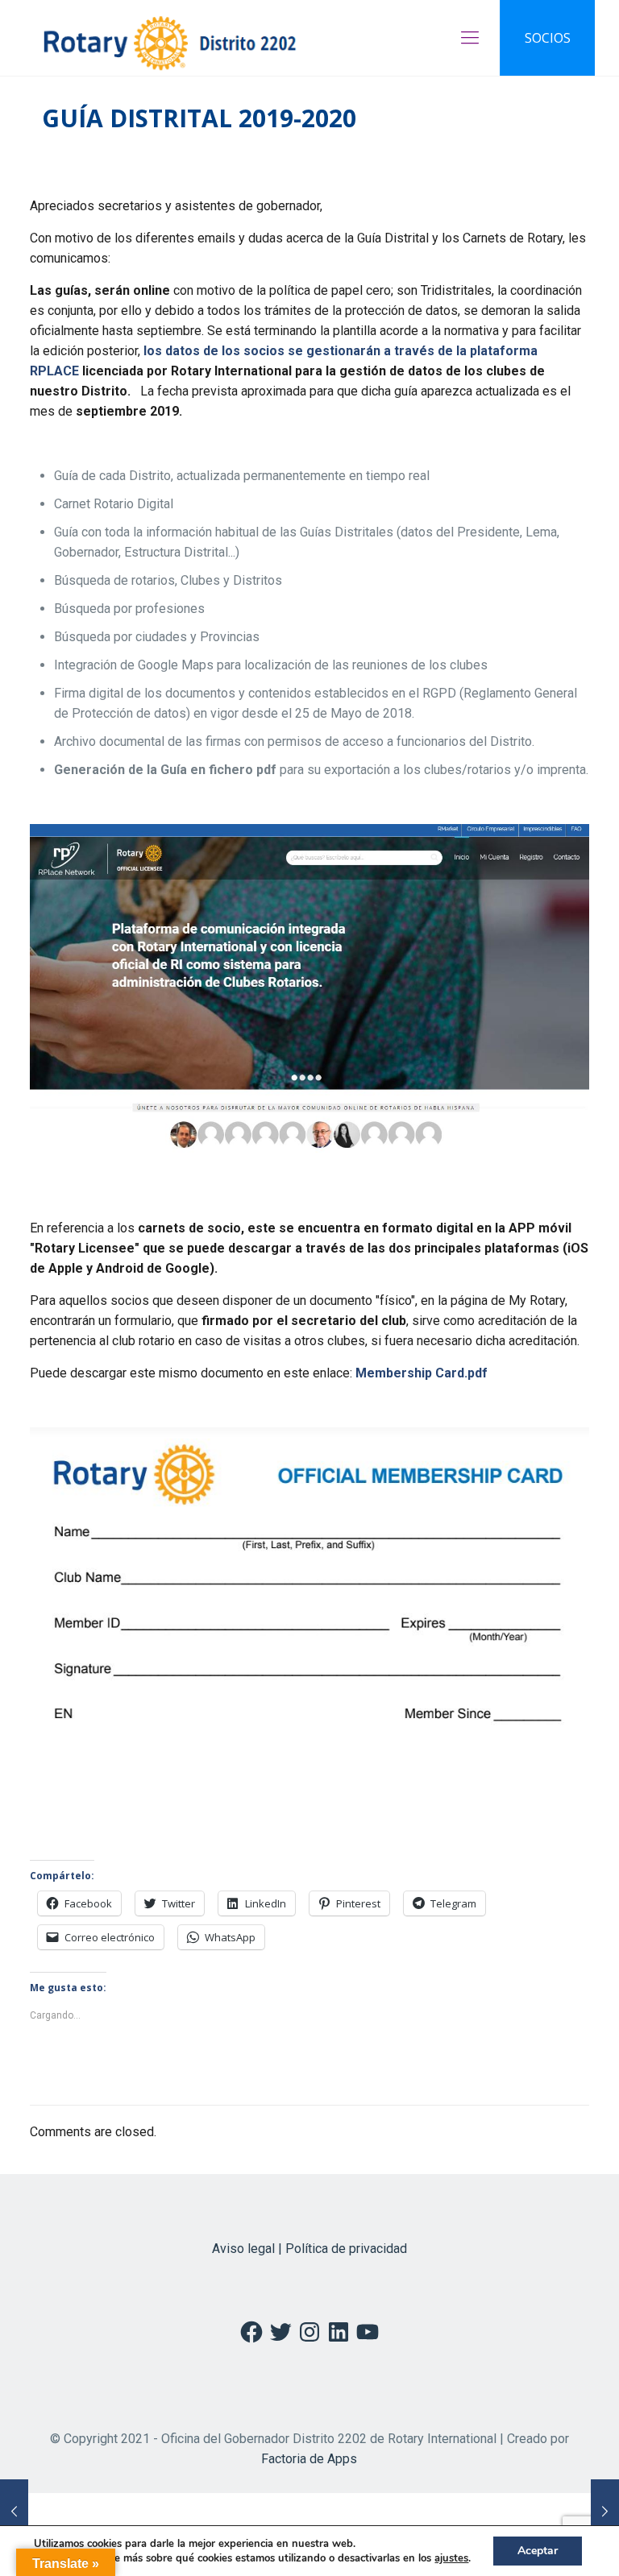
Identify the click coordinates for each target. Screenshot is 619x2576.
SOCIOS (548, 38)
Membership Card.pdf (422, 1373)
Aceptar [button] (538, 2551)
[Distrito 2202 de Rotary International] (170, 38)
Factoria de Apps (309, 2459)
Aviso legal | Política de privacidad (309, 2249)
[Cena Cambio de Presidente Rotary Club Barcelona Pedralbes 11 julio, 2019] (14, 2512)
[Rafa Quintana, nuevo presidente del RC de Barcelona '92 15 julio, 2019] (605, 2512)
